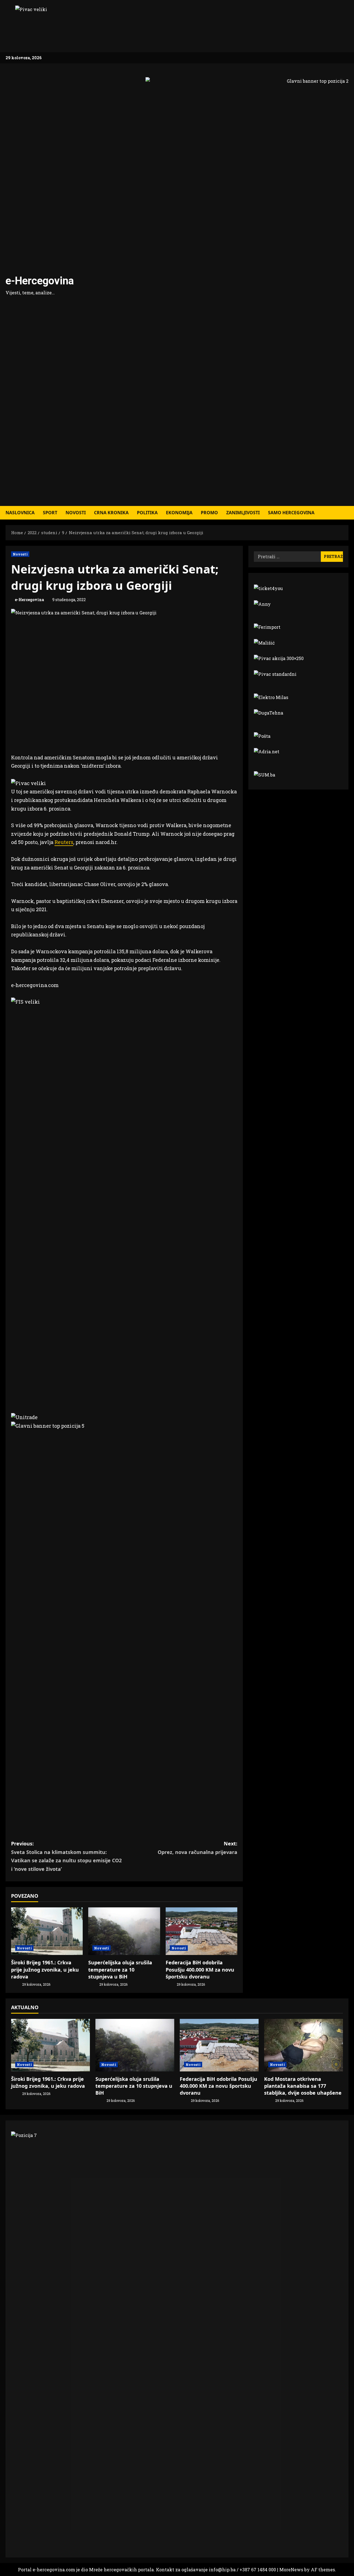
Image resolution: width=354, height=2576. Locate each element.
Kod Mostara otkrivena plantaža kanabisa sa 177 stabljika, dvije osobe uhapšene (303, 2086)
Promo (209, 513)
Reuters (64, 842)
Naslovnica (20, 513)
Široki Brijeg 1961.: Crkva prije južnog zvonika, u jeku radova (45, 1969)
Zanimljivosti (243, 513)
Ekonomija (179, 513)
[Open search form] (347, 513)
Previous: (66, 1856)
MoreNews (291, 2569)
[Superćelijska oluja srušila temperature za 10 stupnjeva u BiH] (124, 1931)
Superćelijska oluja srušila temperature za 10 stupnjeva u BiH (120, 1969)
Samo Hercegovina (291, 513)
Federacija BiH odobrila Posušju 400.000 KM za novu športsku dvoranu (200, 1969)
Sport (50, 513)
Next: (197, 1848)
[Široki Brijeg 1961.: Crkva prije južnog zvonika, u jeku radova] (47, 1931)
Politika (147, 513)
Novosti (76, 513)
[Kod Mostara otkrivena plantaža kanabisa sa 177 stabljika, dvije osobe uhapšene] (304, 2045)
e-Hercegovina (40, 281)
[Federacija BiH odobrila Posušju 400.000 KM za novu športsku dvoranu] (201, 1931)
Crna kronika (111, 513)
